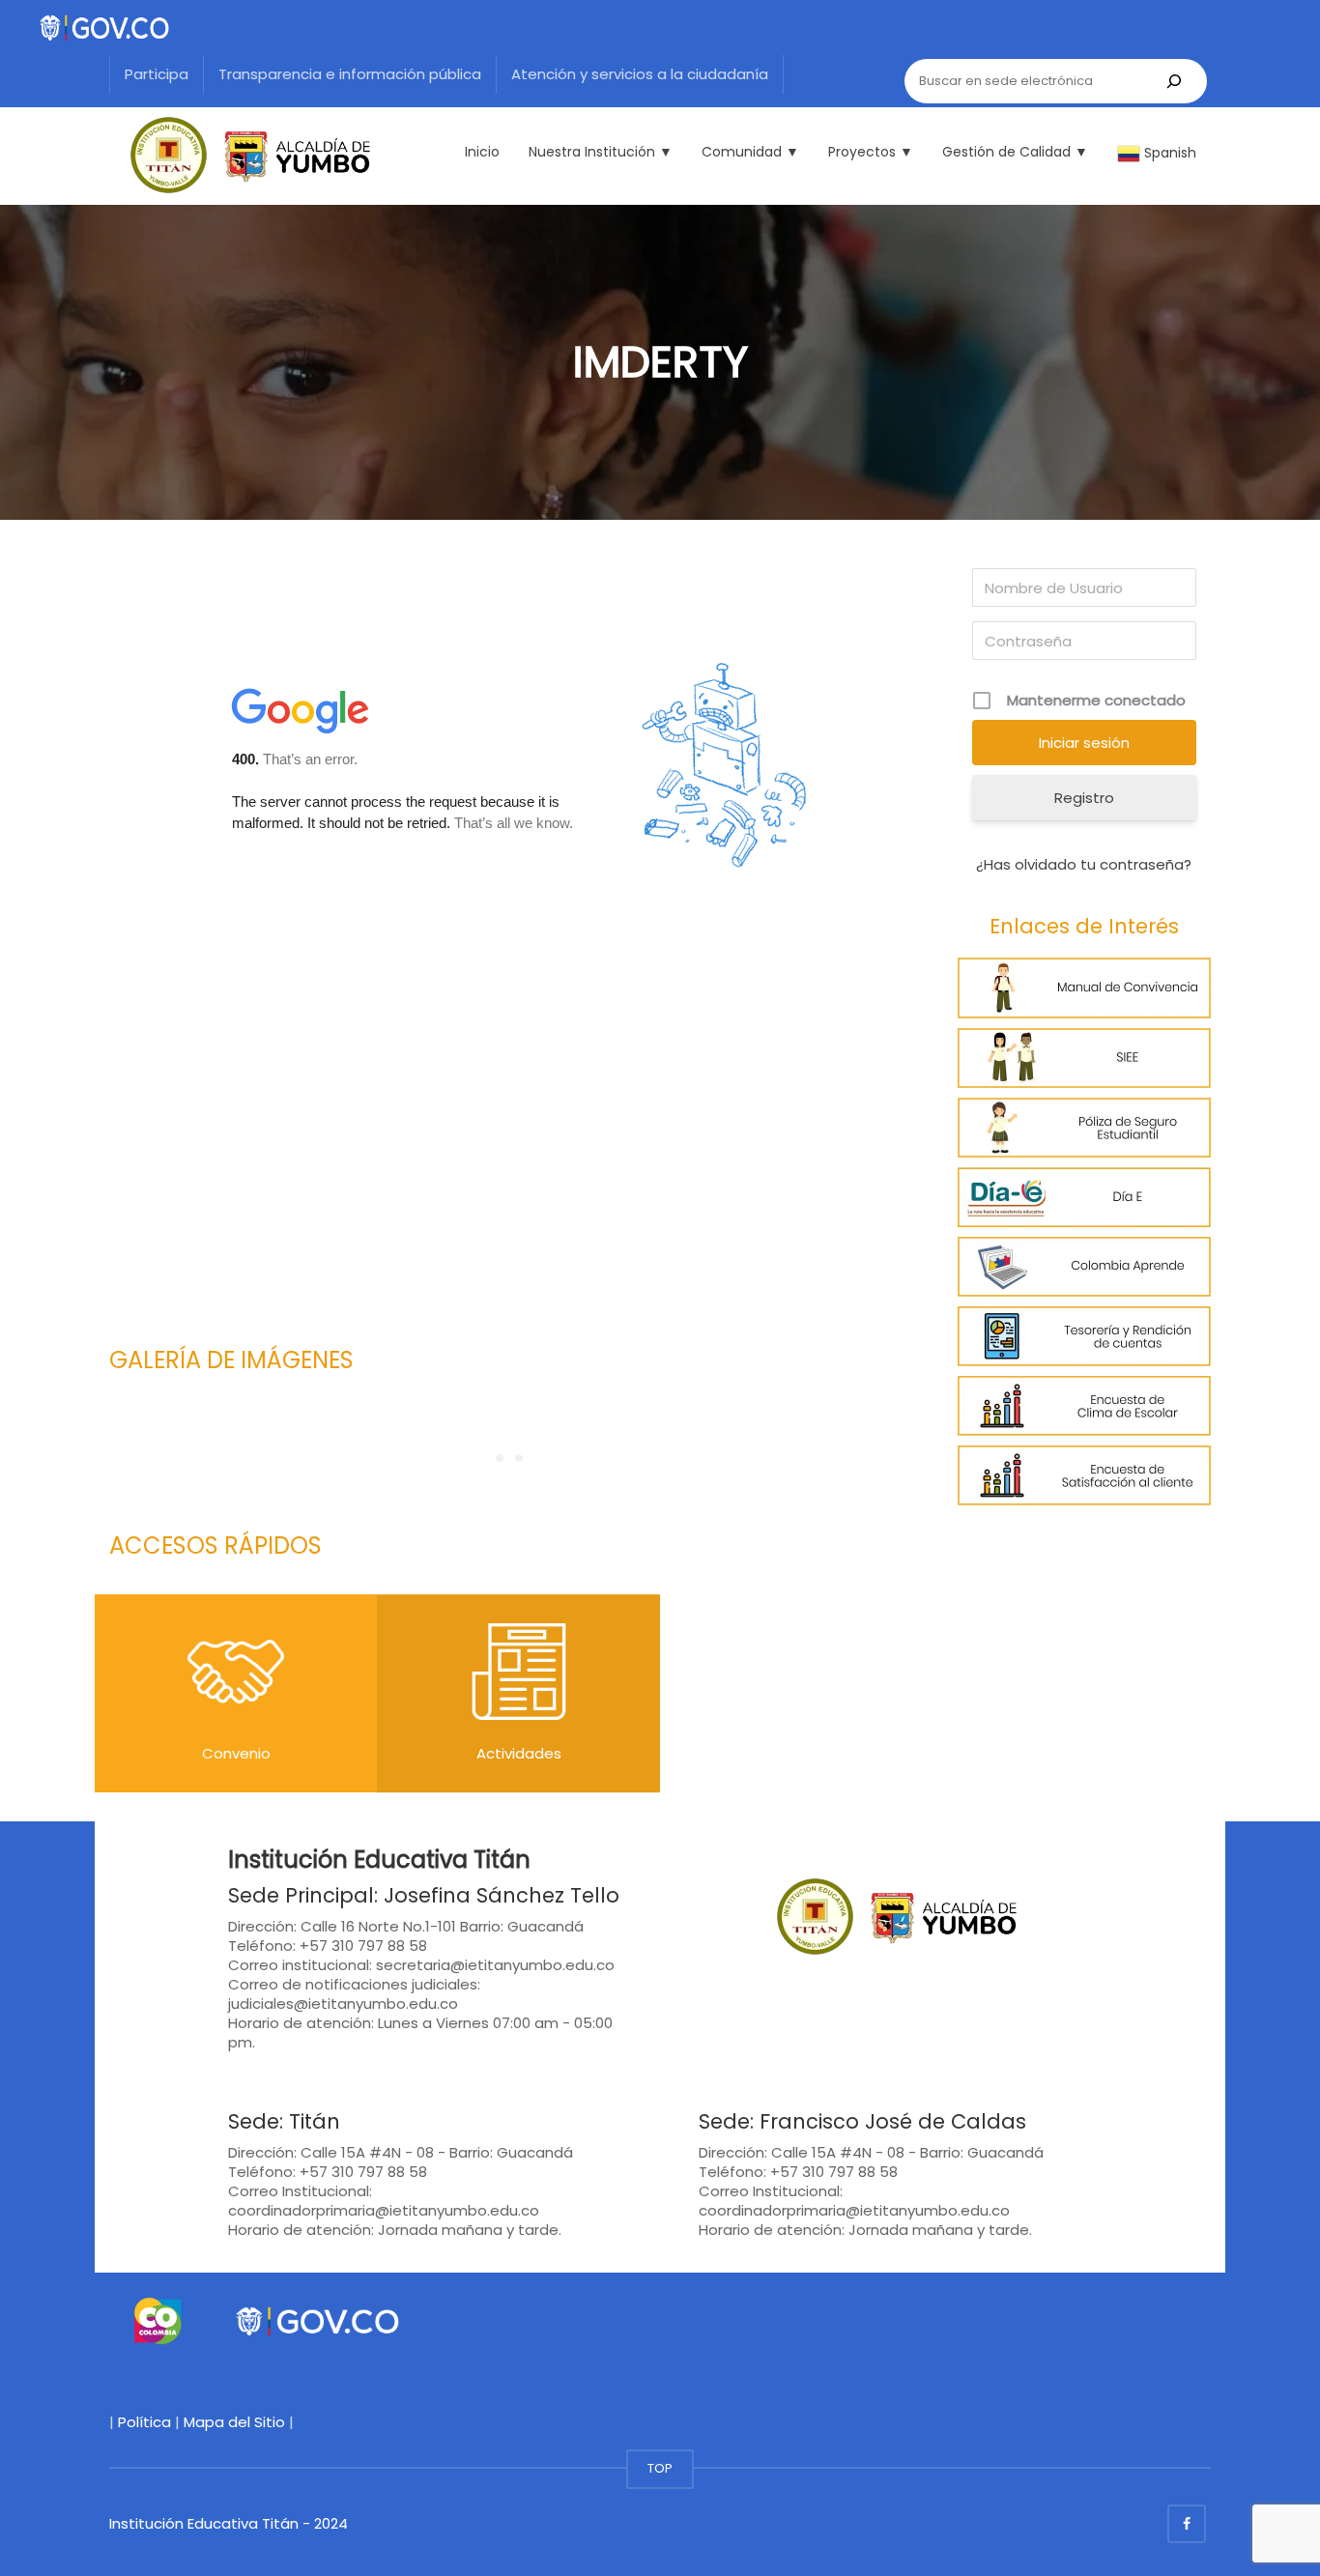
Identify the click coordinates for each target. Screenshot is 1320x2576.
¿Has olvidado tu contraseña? (1084, 864)
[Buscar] (1174, 81)
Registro (1084, 798)
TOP (660, 2468)
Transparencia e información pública (350, 74)
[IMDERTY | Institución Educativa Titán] (240, 155)
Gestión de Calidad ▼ (1015, 152)
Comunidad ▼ (750, 152)
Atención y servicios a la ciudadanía (640, 74)
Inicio (482, 152)
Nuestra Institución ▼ (601, 152)
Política (144, 2422)
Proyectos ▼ (871, 152)
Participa (157, 74)
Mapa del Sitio (234, 2422)
